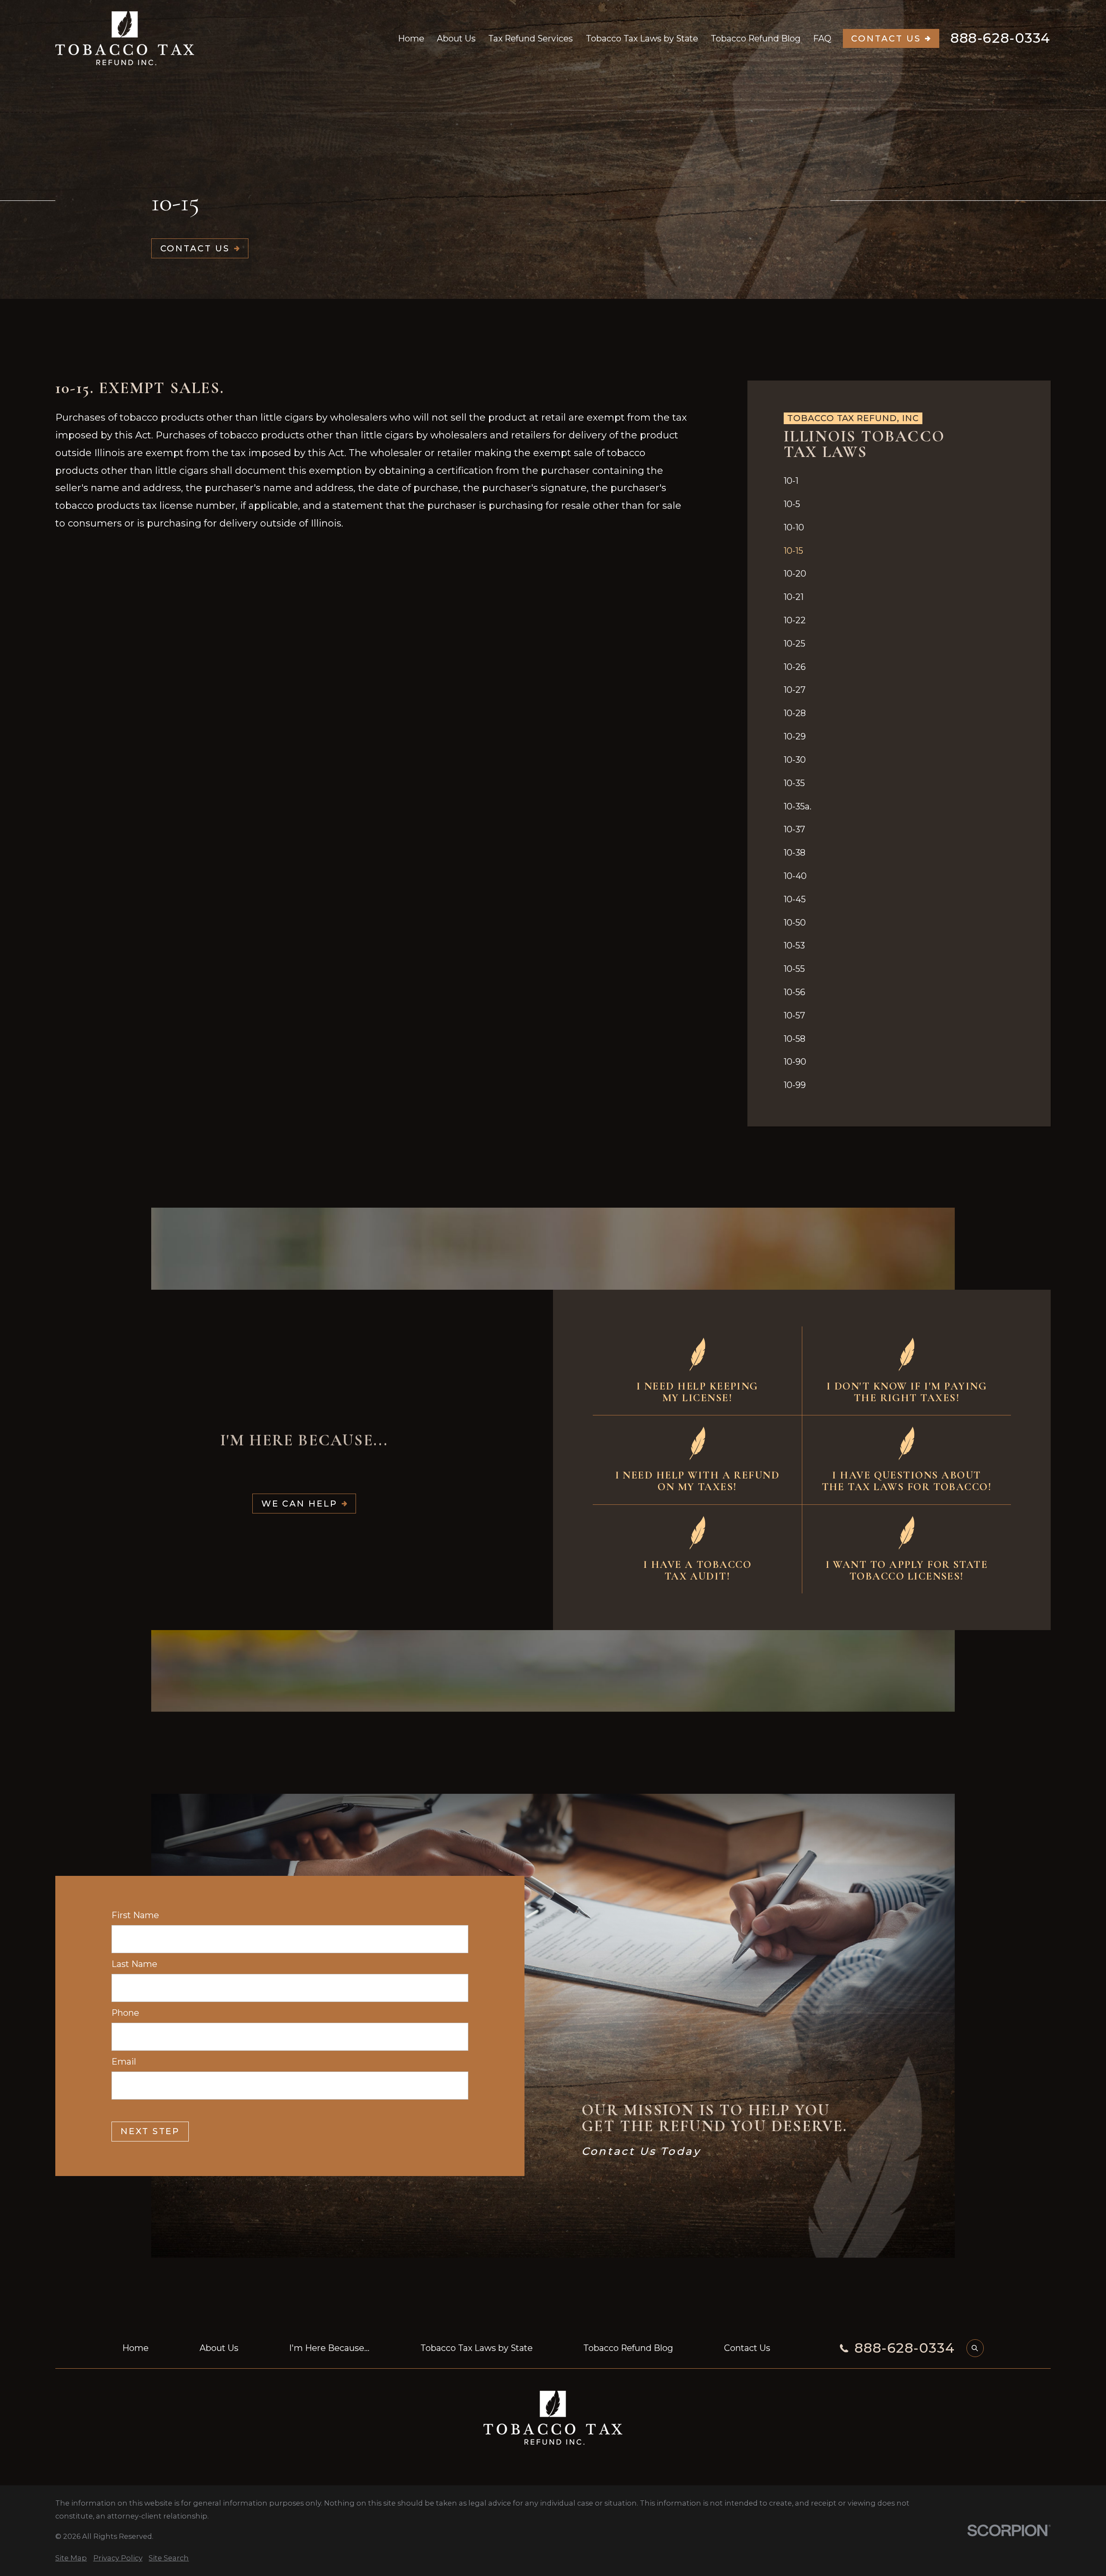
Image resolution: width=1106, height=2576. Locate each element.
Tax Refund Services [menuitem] (531, 38)
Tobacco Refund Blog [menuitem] (756, 38)
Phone (125, 2013)
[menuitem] (899, 481)
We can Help (299, 1504)
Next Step (150, 2131)
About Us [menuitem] (456, 38)
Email (124, 2062)
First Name (135, 1915)
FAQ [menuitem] (822, 38)
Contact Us (886, 38)
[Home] (125, 38)
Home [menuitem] (411, 38)
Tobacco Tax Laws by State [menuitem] (642, 38)
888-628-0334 (1001, 38)
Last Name (134, 1964)
